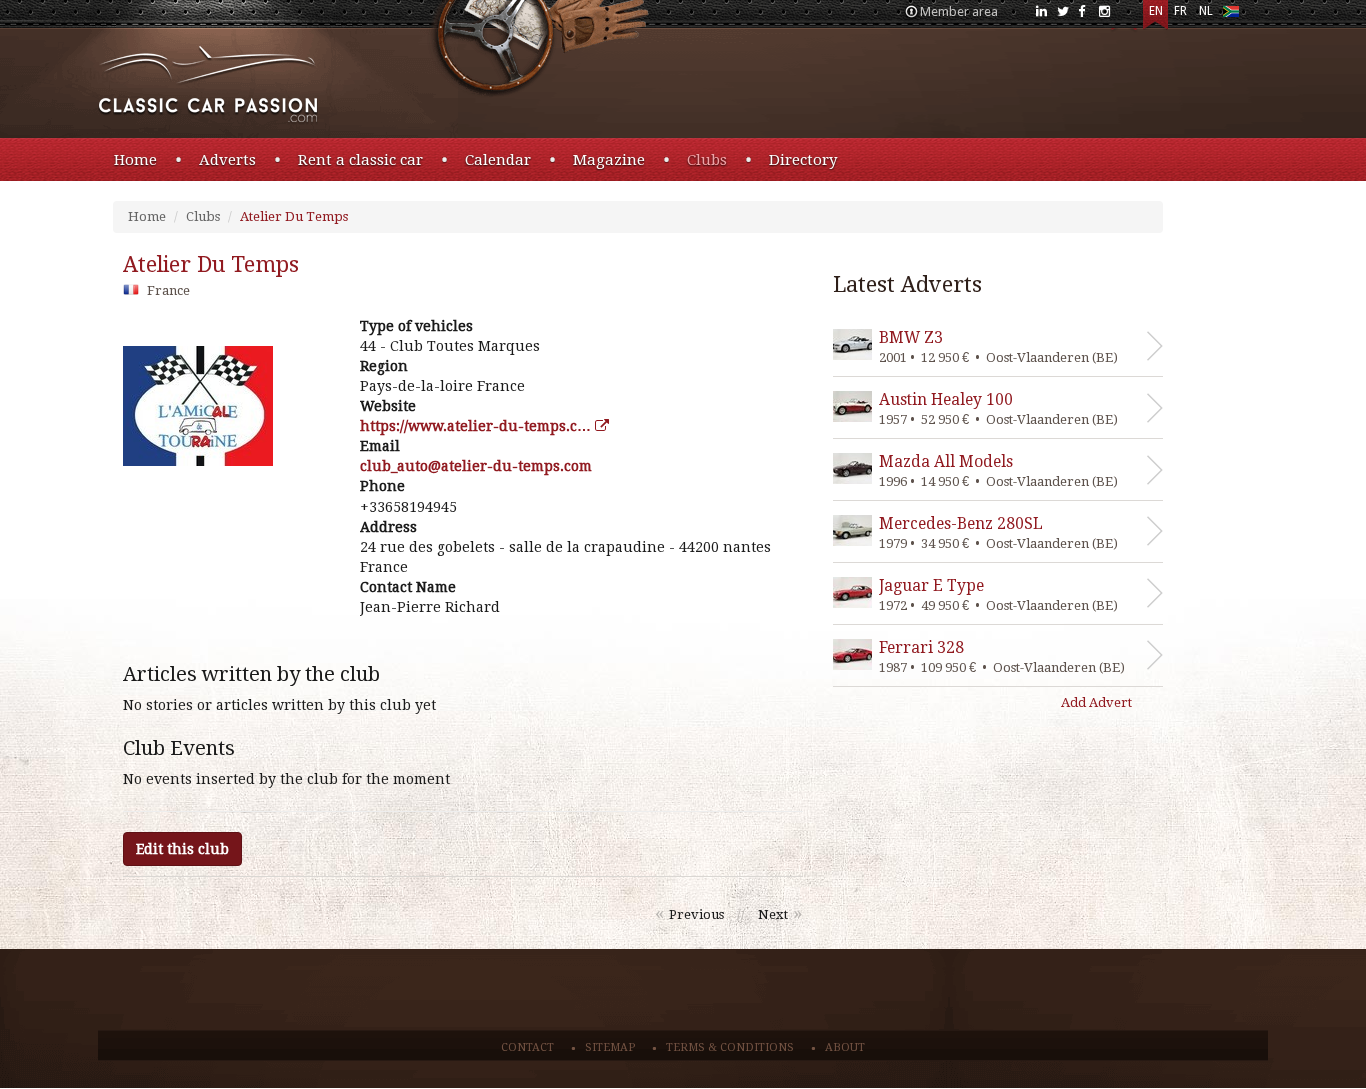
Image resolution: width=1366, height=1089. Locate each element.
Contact (527, 1047)
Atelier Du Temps (294, 216)
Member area (959, 11)
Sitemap (610, 1047)
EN (1156, 11)
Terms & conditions (730, 1047)
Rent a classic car (360, 160)
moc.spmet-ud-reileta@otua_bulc (476, 466)
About (845, 1047)
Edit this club (182, 849)
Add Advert (1096, 702)
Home (135, 160)
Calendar (498, 160)
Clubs (707, 160)
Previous (696, 914)
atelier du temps (211, 264)
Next (773, 914)
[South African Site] (1230, 15)
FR (1180, 11)
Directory (803, 160)
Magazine (609, 160)
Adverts (227, 160)
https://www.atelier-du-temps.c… (477, 426)
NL (1206, 11)
